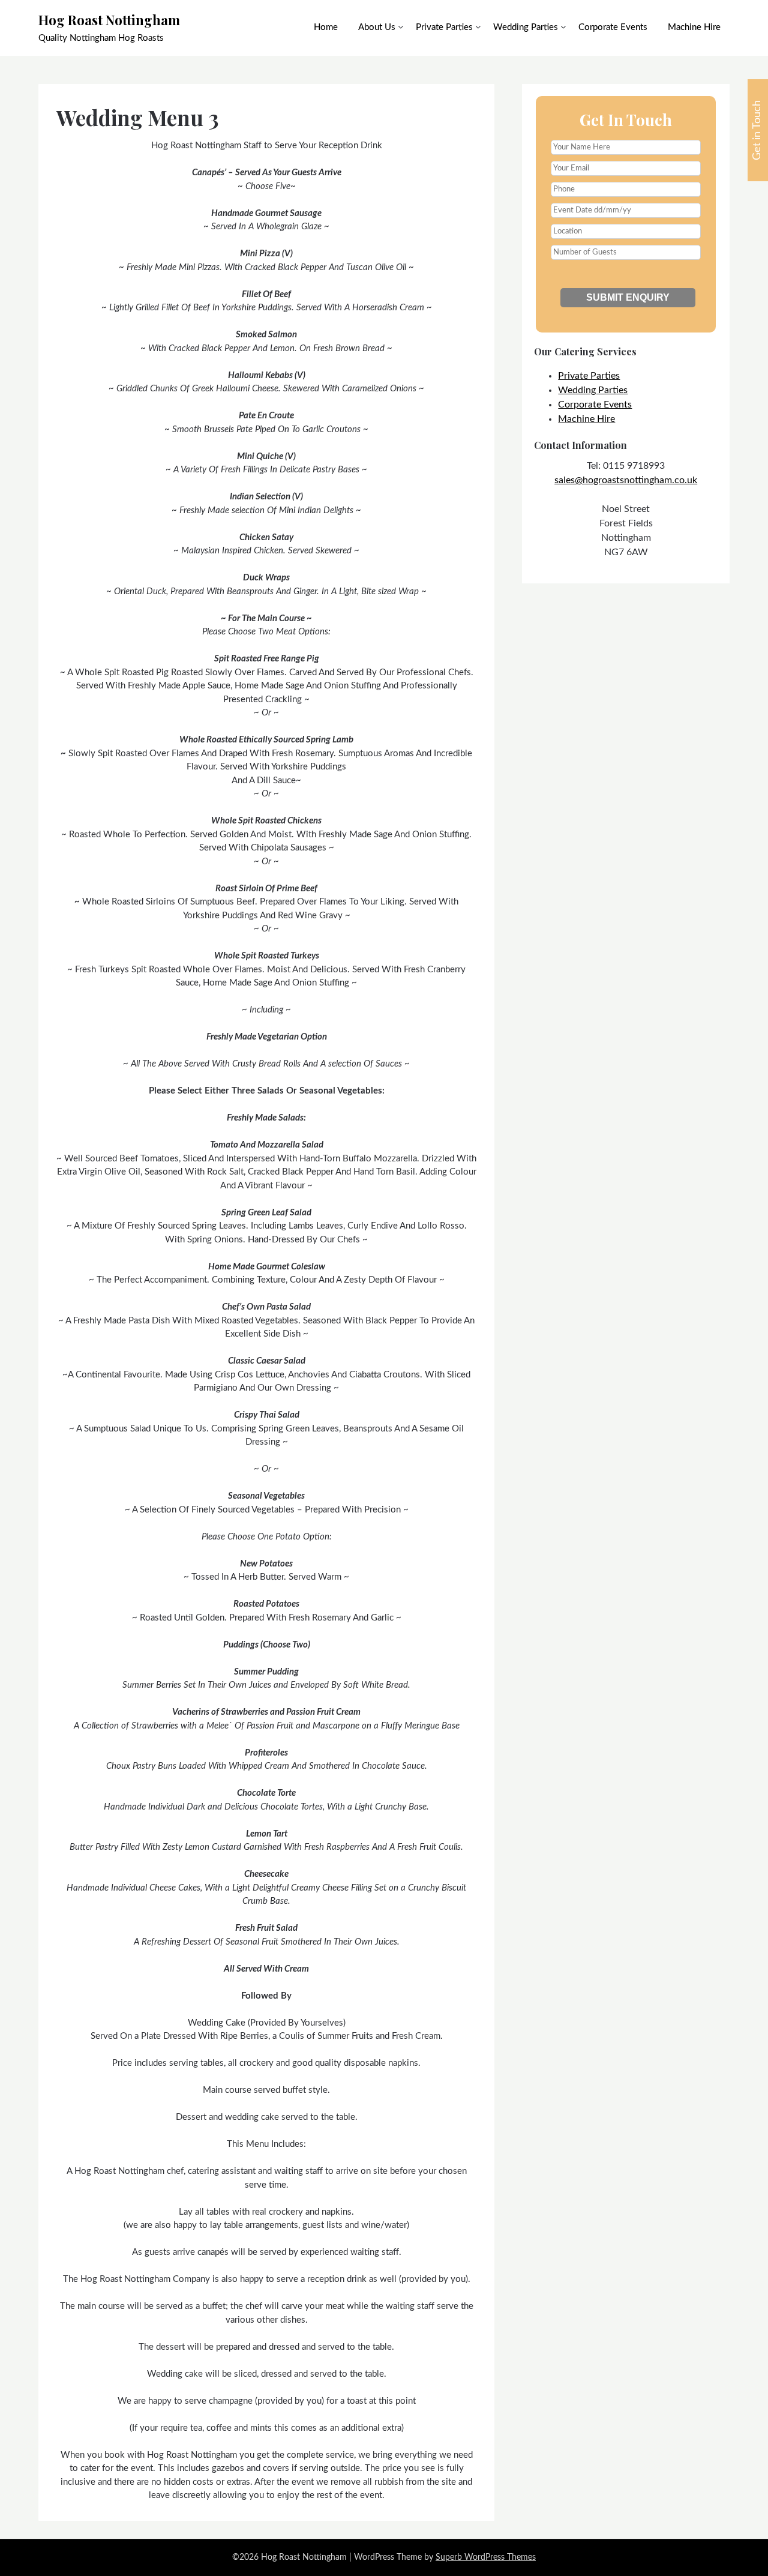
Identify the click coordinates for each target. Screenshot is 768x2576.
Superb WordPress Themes (486, 2557)
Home (326, 27)
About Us (377, 27)
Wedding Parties (526, 27)
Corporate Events (613, 27)
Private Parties (444, 27)
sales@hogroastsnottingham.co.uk (626, 480)
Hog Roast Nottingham (109, 20)
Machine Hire (694, 27)
